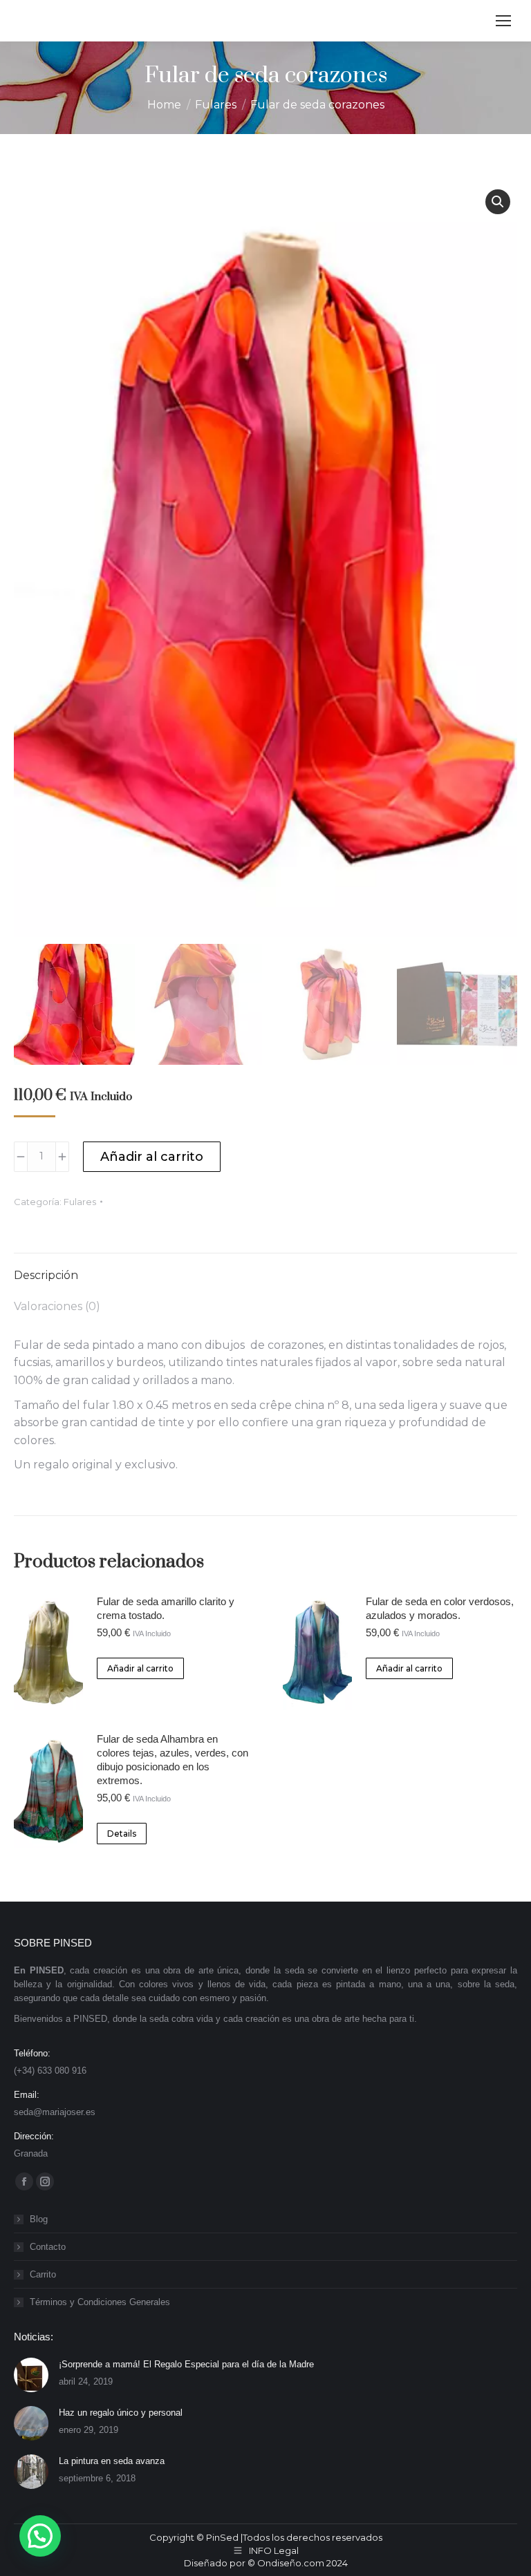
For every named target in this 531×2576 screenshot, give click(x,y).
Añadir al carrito (152, 1157)
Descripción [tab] (46, 1275)
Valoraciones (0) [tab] (57, 1306)
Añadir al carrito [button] (140, 1668)
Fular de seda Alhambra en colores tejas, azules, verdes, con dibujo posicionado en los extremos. (173, 1760)
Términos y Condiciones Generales (100, 2302)
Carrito (43, 2274)
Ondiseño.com (292, 2563)
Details (122, 1834)
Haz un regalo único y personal (121, 2413)
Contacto (48, 2247)
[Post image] (31, 2375)
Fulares (80, 1202)
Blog (39, 2219)
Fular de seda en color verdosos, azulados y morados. (440, 1608)
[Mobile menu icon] (503, 21)
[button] (498, 202)
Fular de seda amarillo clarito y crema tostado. (166, 1608)
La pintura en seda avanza (112, 2461)
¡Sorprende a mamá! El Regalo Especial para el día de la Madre (186, 2364)
